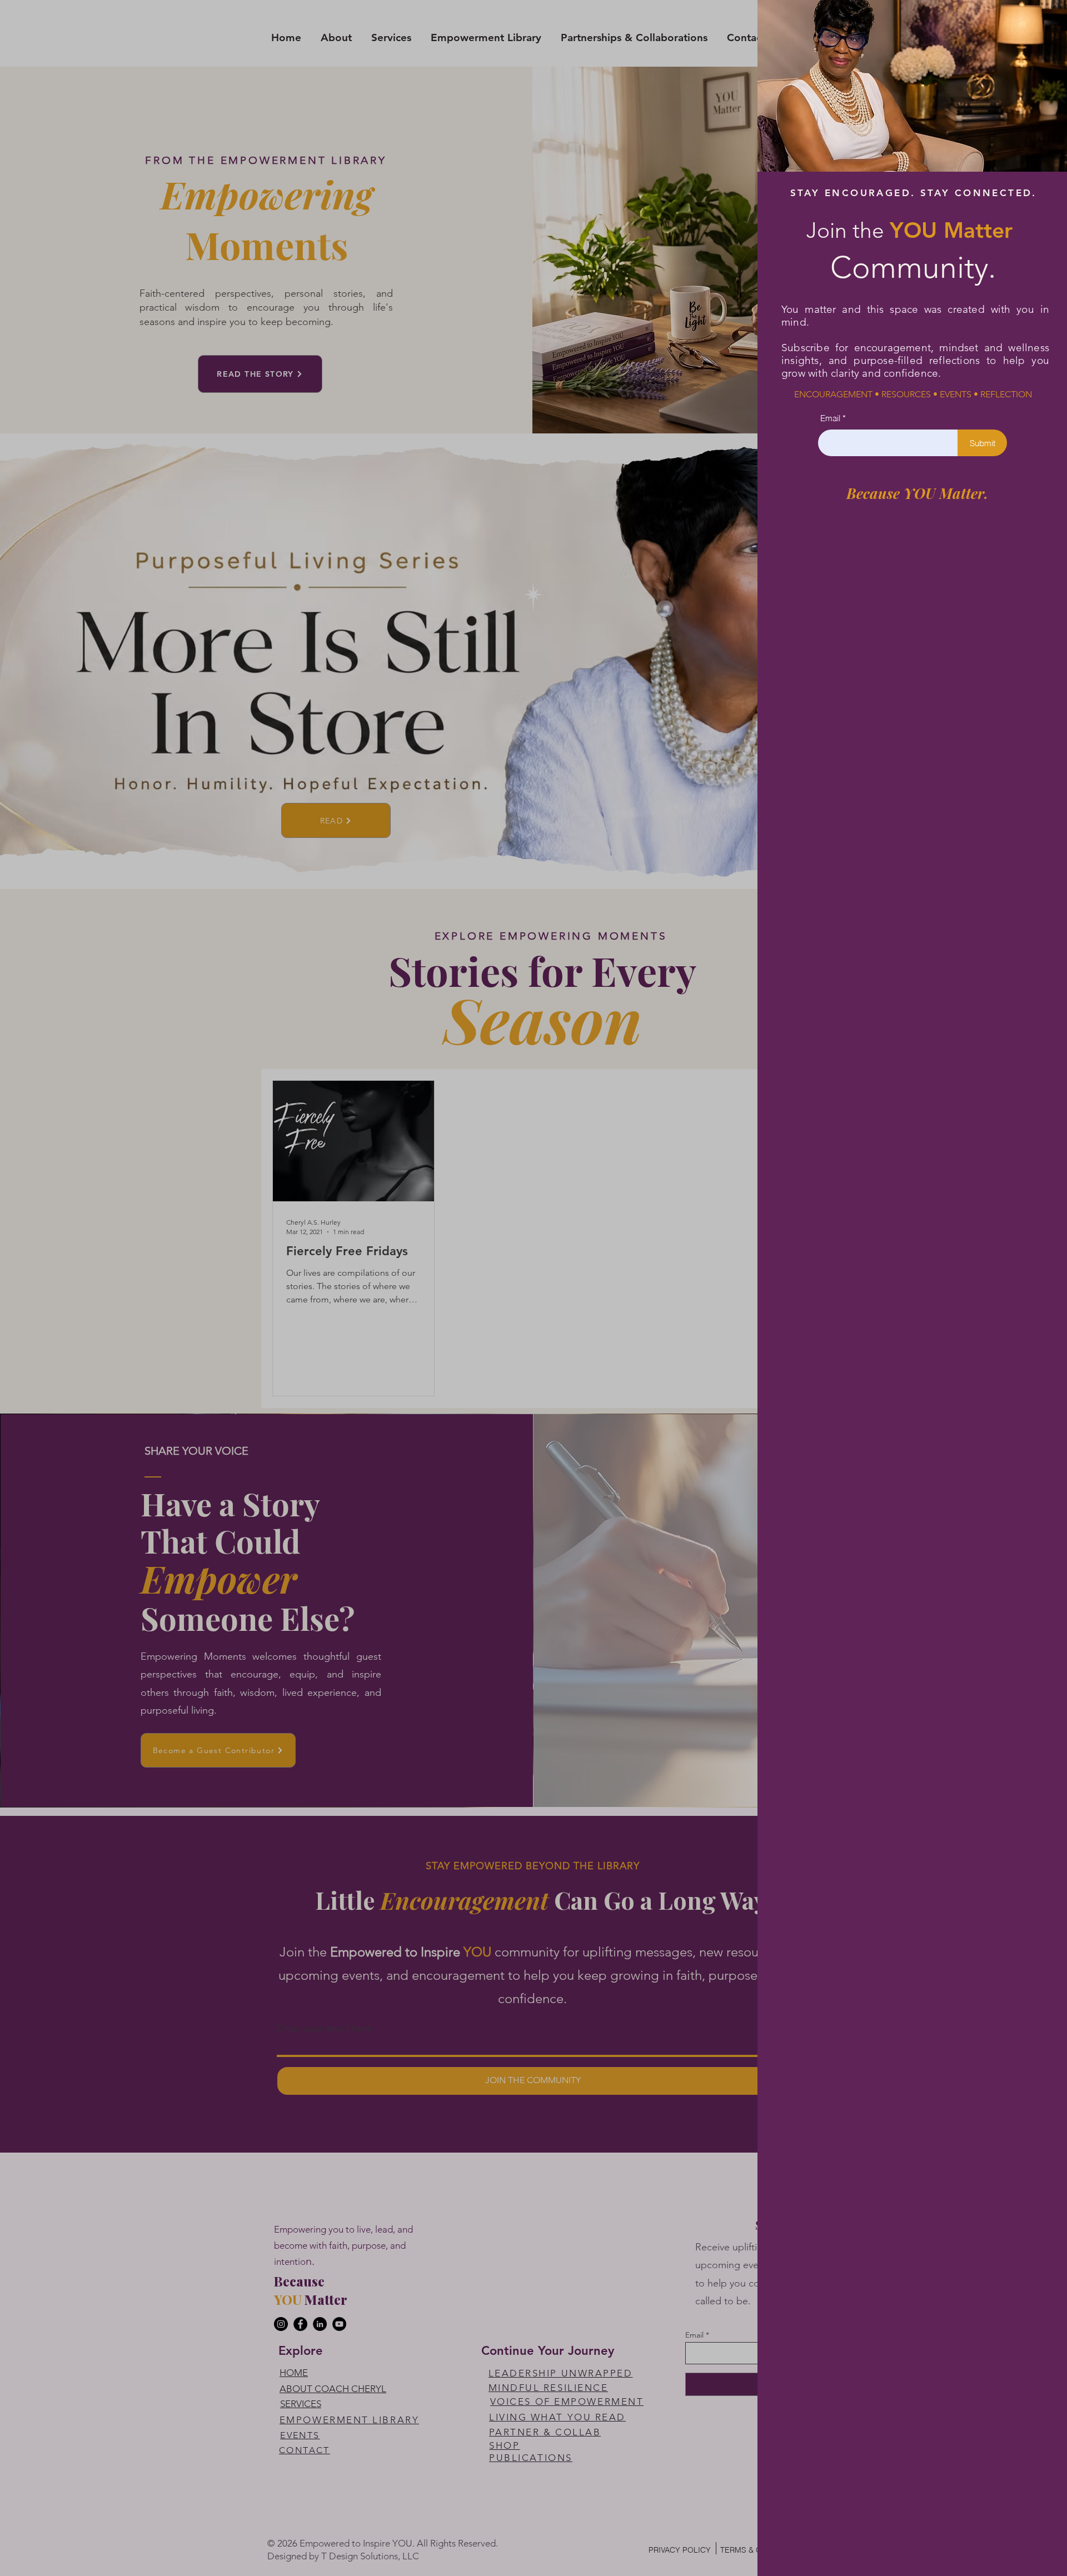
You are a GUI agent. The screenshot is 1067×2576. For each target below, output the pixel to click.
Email (830, 418)
